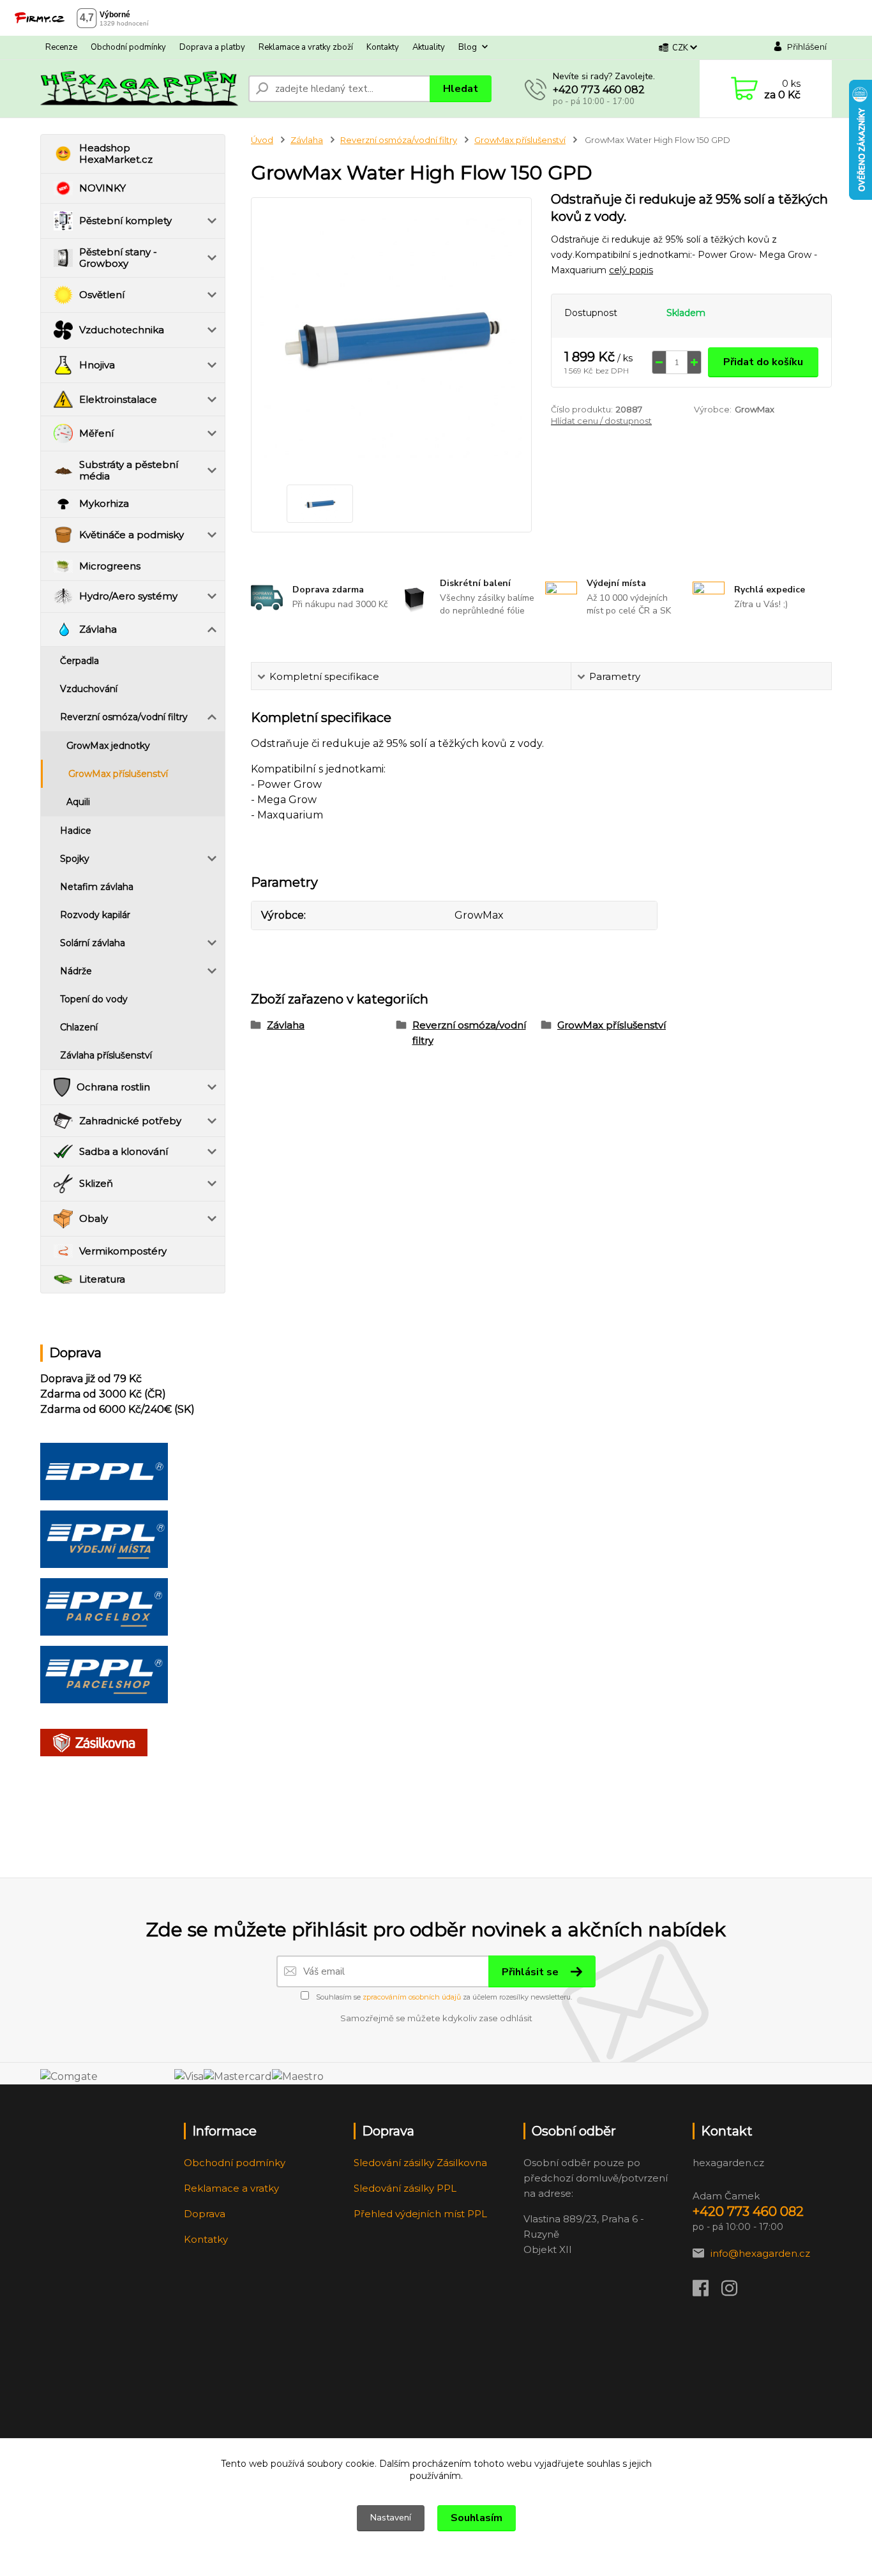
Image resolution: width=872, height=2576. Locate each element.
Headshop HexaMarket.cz (116, 154)
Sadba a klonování (124, 1151)
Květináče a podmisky (132, 535)
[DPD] (104, 1471)
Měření (96, 433)
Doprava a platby (212, 47)
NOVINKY (102, 188)
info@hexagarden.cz (760, 2253)
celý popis (631, 270)
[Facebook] (707, 2292)
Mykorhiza (104, 503)
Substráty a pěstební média (129, 470)
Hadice (76, 831)
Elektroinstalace (118, 399)
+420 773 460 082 (599, 90)
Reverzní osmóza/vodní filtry (124, 717)
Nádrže (76, 971)
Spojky (75, 859)
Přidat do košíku (763, 362)
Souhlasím (477, 2518)
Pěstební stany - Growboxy (118, 258)
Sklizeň (96, 1183)
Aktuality (429, 47)
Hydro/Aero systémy (128, 596)
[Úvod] (139, 89)
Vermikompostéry (123, 1251)
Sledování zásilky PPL (405, 2188)
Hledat (461, 89)
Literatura (102, 1279)
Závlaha (98, 629)
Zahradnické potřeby (130, 1121)
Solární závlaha (93, 943)
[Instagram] (736, 2292)
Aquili (78, 802)
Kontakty (383, 47)
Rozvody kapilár (95, 915)
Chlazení (79, 1027)
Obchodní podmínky (128, 47)
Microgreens (110, 566)
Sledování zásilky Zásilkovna (420, 2163)
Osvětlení (102, 295)
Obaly (94, 1218)
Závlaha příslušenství (106, 1055)
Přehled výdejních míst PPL (420, 2214)
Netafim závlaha (97, 887)
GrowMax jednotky (108, 746)
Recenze (61, 47)
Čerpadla (79, 661)
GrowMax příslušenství (118, 774)
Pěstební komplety (125, 221)
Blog (468, 47)
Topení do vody (94, 999)
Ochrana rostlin (113, 1087)
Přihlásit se (531, 1972)
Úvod (262, 140)
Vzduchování (89, 689)
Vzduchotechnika (122, 330)
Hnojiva (97, 365)
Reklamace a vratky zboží (306, 47)
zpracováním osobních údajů (412, 1997)
